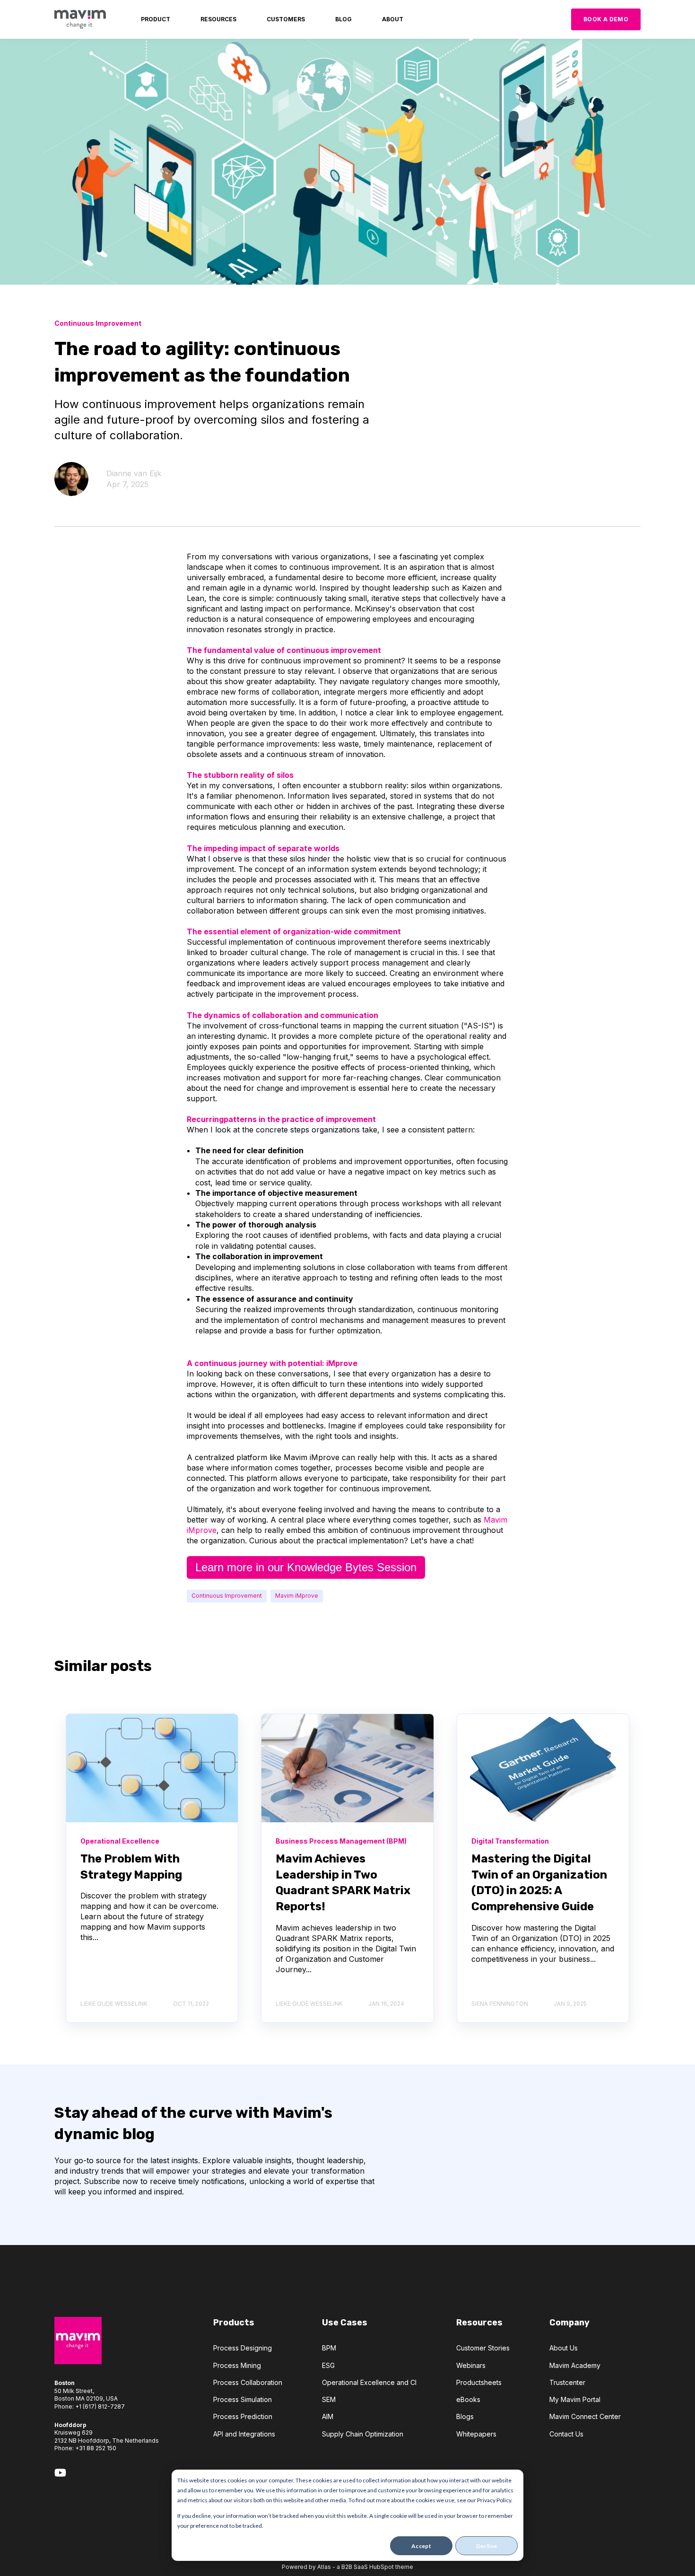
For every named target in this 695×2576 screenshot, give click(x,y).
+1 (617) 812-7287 (100, 2406)
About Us (564, 2348)
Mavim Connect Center (585, 2416)
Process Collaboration (248, 2382)
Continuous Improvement (227, 1596)
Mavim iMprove (297, 1596)
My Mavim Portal (575, 2399)
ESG (328, 2365)
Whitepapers (476, 2434)
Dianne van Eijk (134, 473)
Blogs (465, 2416)
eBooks (468, 2399)
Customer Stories (483, 2348)
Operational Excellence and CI (369, 2382)
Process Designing (243, 2348)
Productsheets (479, 2382)
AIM (328, 2416)
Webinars (471, 2365)
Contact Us (566, 2434)
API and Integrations (244, 2434)
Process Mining (237, 2365)
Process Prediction (243, 2416)
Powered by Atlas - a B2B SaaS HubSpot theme (347, 2567)
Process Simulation (243, 2399)
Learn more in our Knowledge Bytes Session (306, 1567)
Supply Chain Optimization (363, 2434)
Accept (421, 2546)
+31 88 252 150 (96, 2448)
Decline (487, 2546)
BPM (329, 2348)
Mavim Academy (575, 2365)
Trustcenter (567, 2382)
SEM (329, 2399)
